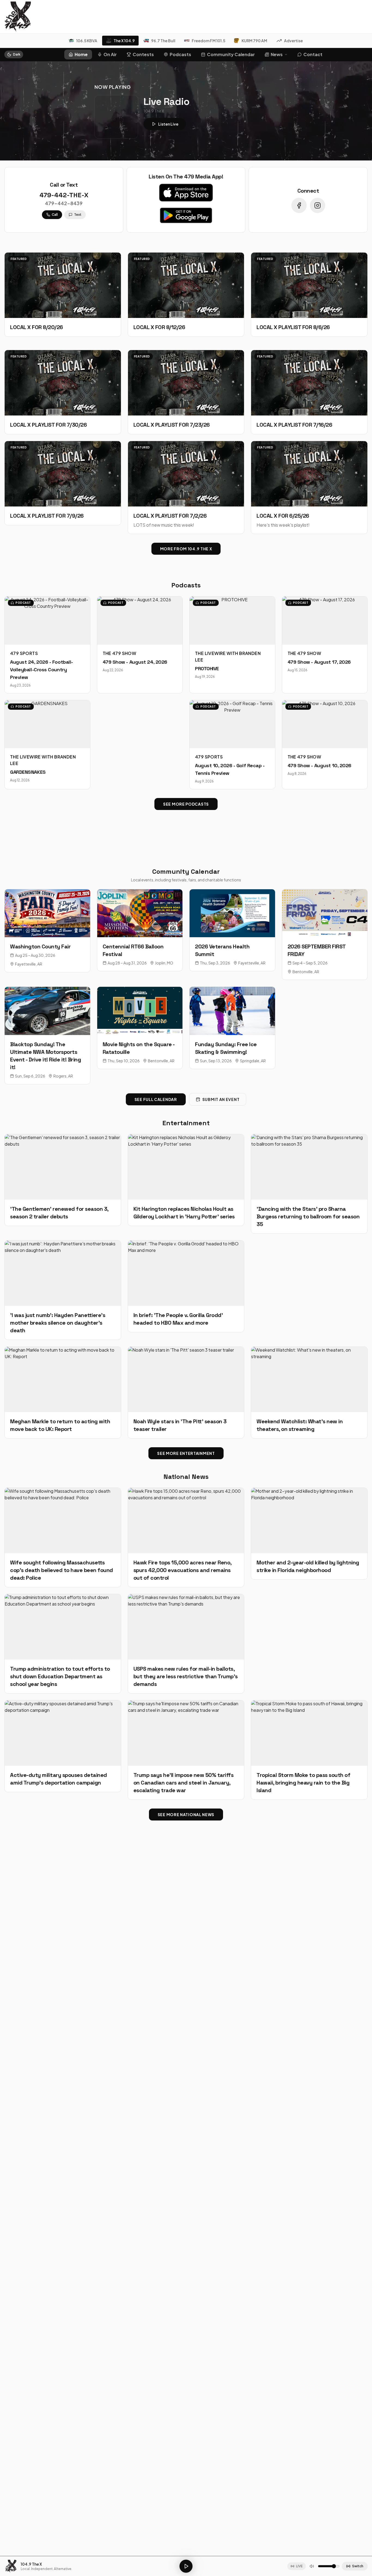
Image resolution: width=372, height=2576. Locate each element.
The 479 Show (120, 653)
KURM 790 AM (254, 41)
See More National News (186, 1815)
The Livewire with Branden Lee (228, 656)
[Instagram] (318, 205)
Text (78, 215)
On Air (110, 54)
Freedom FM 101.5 (208, 41)
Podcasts (180, 54)
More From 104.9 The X (186, 549)
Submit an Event (221, 1099)
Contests (143, 54)
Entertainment (186, 1123)
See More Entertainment (186, 1453)
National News (186, 1477)
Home (81, 54)
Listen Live (168, 124)
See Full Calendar (156, 1099)
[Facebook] (299, 205)
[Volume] (312, 2566)
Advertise (293, 41)
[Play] (186, 2566)
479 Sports (24, 653)
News (277, 54)
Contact (313, 54)
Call (55, 215)
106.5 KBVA (87, 41)
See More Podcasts (186, 804)
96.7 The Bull (163, 41)
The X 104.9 (124, 41)
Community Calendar (231, 54)
